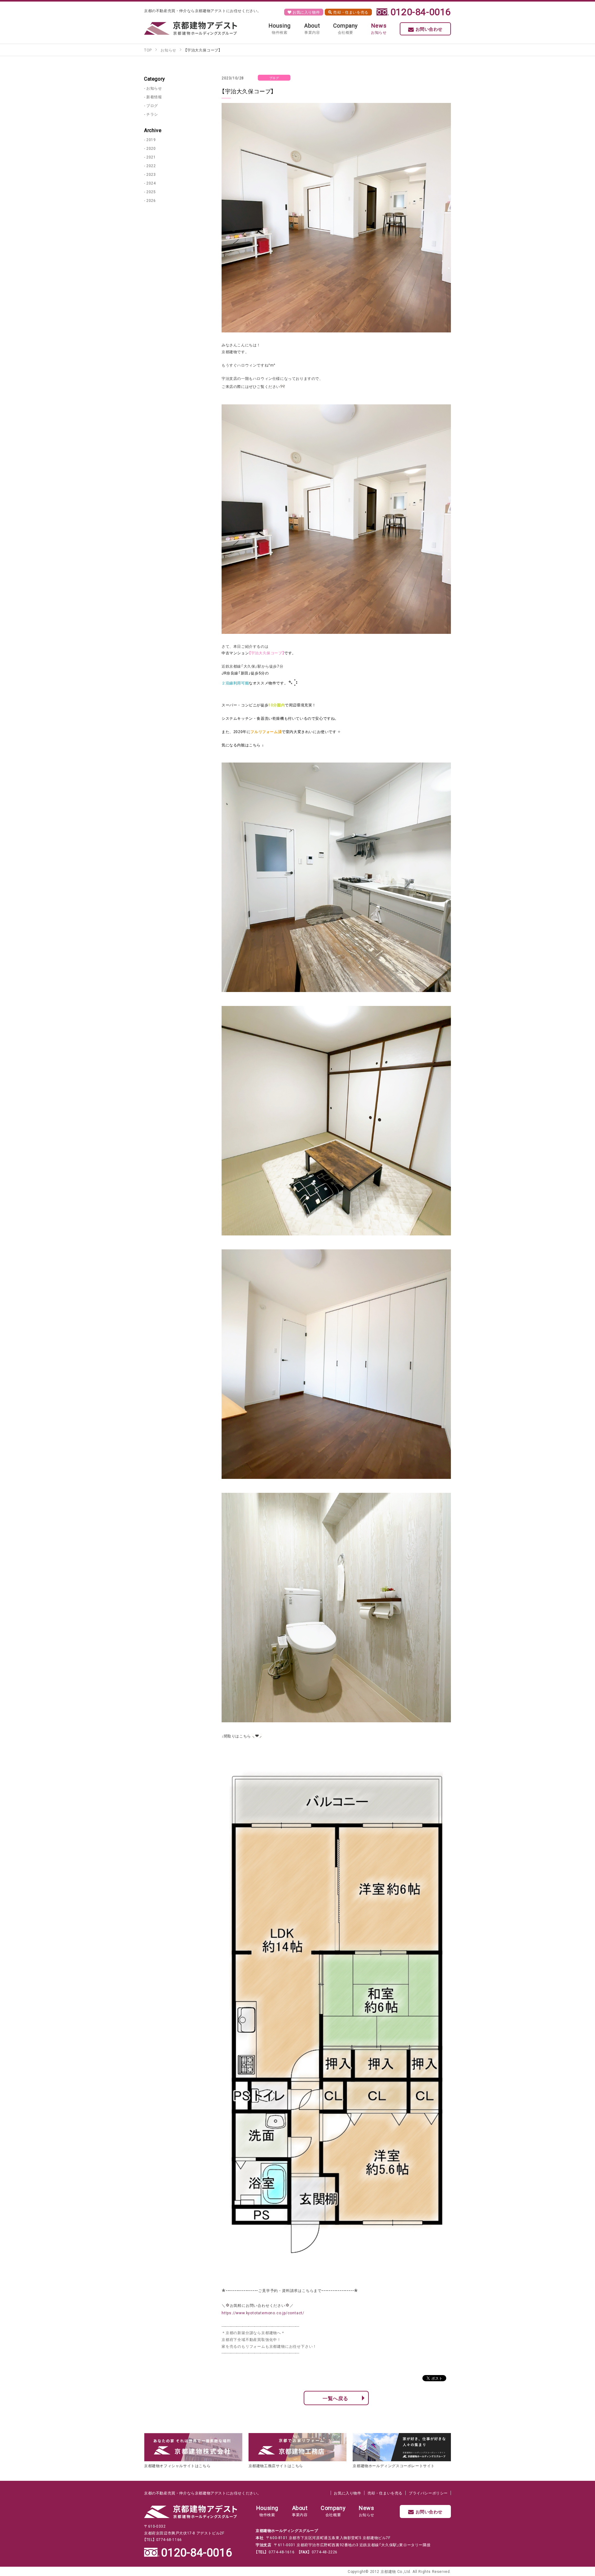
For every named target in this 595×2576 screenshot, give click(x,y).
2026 (151, 200)
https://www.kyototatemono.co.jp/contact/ (263, 2313)
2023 (151, 174)
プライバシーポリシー (428, 2493)
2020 (151, 148)
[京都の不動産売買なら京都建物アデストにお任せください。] (191, 28)
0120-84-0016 (421, 11)
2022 (151, 166)
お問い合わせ (429, 29)
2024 (151, 183)
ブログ (152, 105)
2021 (151, 157)
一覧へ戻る (335, 2398)
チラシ (152, 114)
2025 (151, 192)
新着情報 (154, 97)
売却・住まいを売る (350, 12)
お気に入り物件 (306, 12)
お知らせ (154, 88)
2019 (151, 140)
